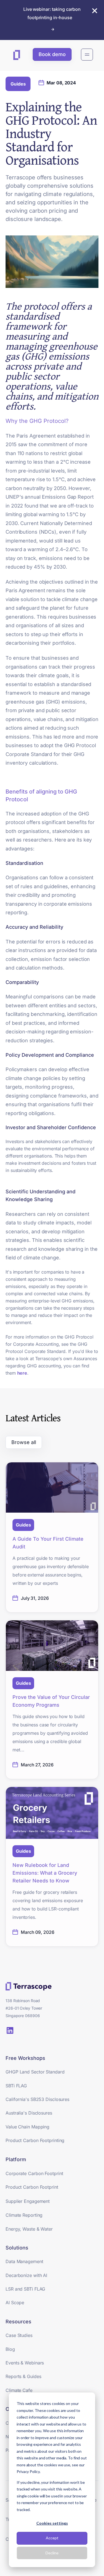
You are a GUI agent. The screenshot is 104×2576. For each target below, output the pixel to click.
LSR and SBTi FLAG (25, 2289)
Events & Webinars (25, 2363)
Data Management (24, 2261)
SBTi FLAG (16, 2086)
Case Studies (19, 2335)
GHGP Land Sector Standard (35, 2072)
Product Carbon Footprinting (35, 2140)
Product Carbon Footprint (32, 2187)
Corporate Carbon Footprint (34, 2173)
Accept (52, 2538)
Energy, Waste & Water (29, 2229)
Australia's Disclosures (29, 2113)
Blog (10, 2349)
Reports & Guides (23, 2376)
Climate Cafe (19, 2390)
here (22, 1373)
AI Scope (15, 2303)
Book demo (52, 54)
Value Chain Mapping (27, 2127)
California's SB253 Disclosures (37, 2099)
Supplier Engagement (28, 2201)
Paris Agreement (36, 436)
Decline (52, 2553)
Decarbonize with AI (26, 2275)
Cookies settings (52, 2523)
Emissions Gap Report (68, 497)
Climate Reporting (24, 2215)
